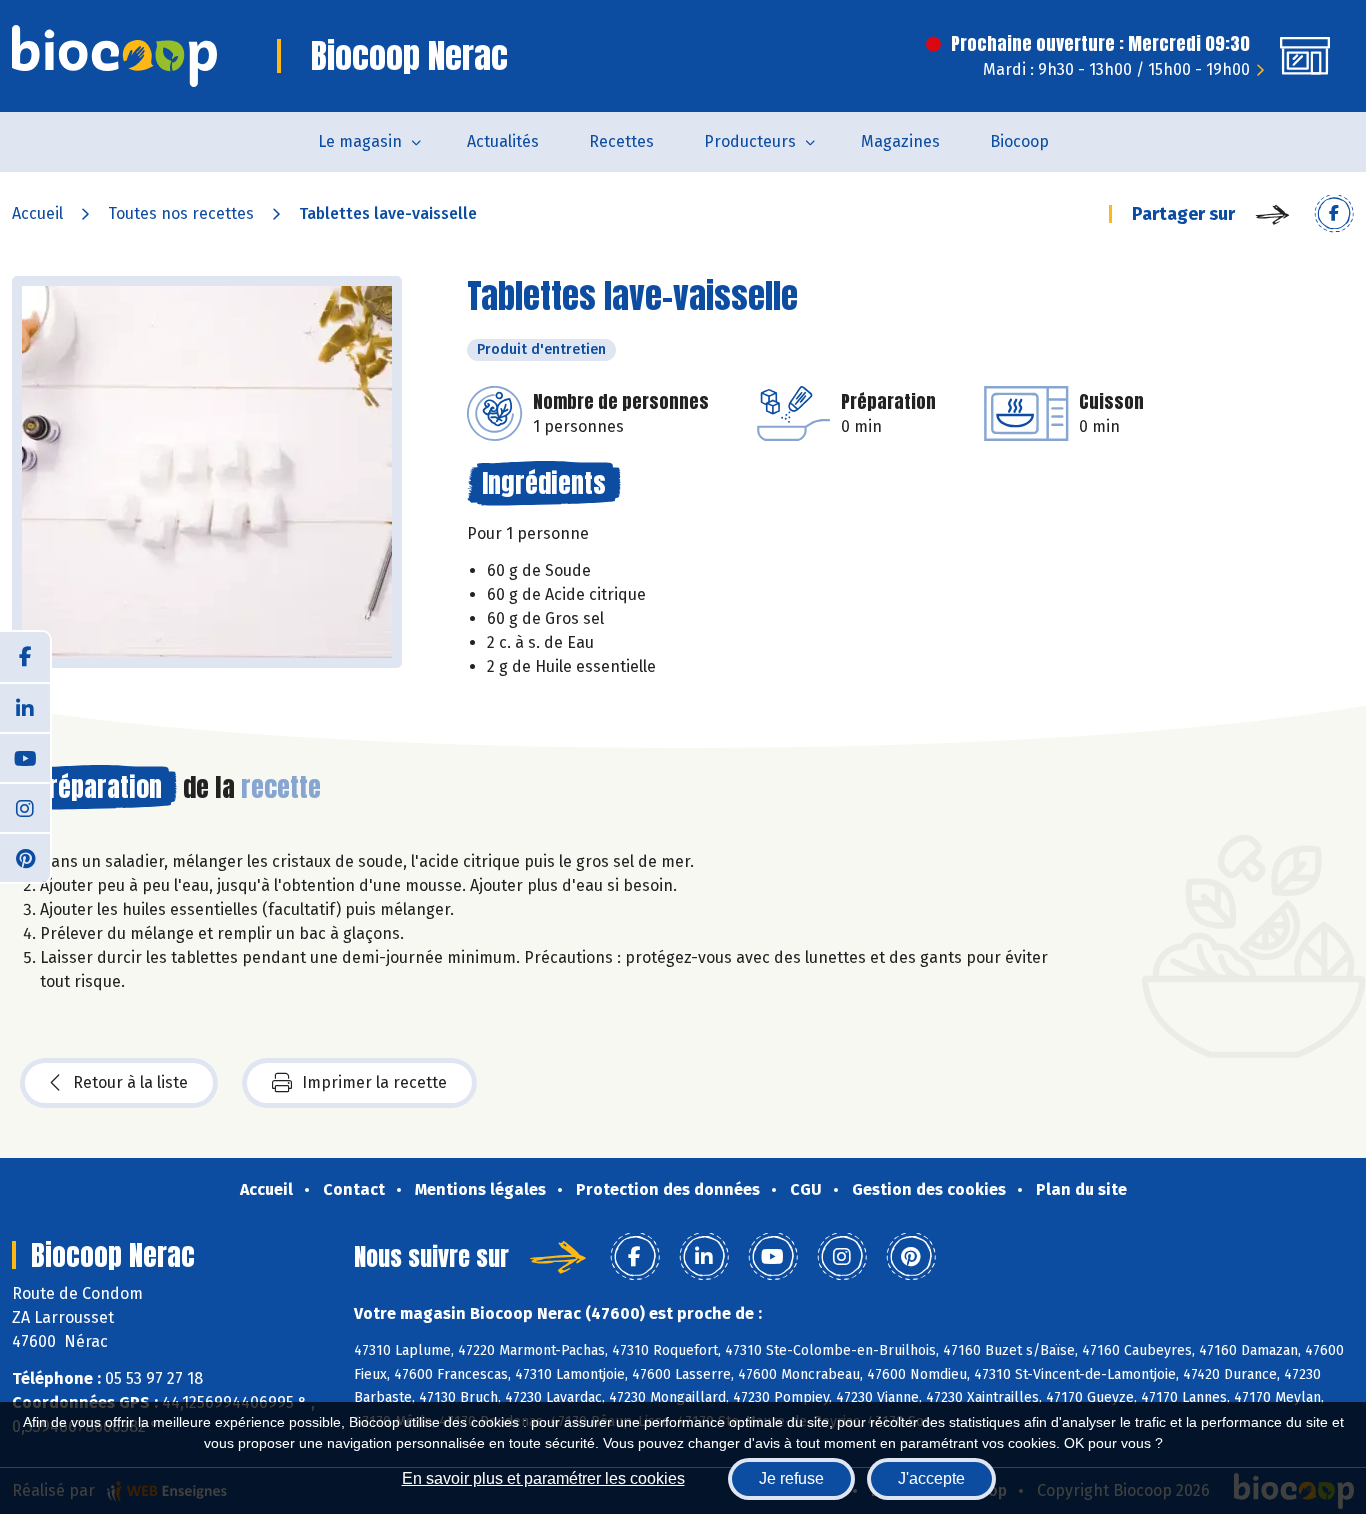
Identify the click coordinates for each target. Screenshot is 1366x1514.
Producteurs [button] (750, 141)
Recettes (621, 141)
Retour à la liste (130, 1082)
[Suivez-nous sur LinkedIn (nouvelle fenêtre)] (25, 707)
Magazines (900, 141)
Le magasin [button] (360, 141)
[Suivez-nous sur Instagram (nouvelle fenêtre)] (25, 807)
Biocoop (1019, 141)
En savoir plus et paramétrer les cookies (543, 1478)
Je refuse (791, 1478)
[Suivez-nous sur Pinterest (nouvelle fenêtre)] (25, 857)
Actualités (503, 141)
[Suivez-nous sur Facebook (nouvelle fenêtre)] (25, 657)
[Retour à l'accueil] (114, 56)
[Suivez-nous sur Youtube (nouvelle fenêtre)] (25, 757)
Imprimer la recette (374, 1082)
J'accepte (931, 1478)
